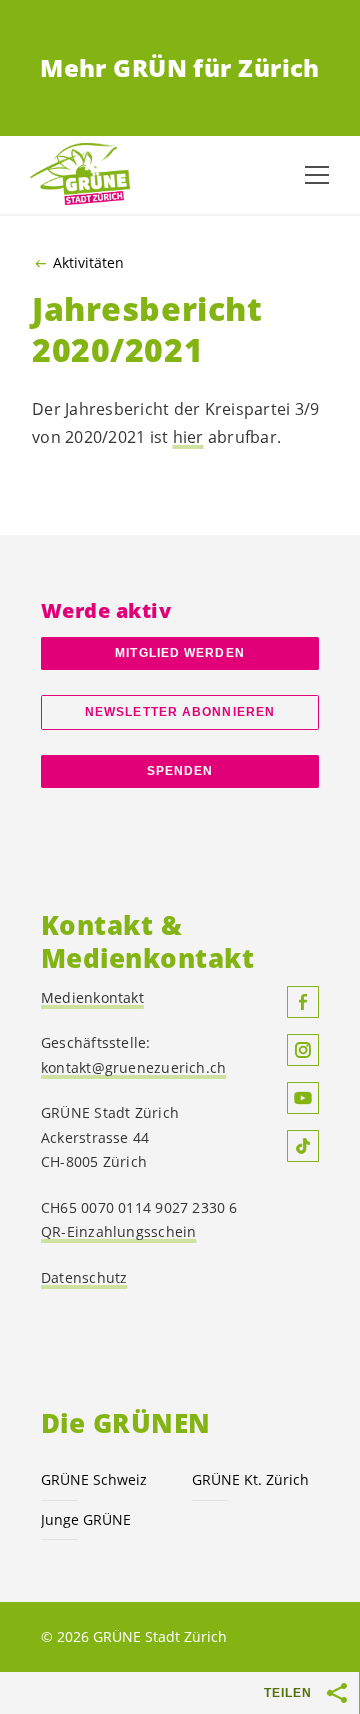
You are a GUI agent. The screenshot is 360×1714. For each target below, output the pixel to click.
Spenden (180, 771)
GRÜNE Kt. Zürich (250, 1479)
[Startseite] (80, 175)
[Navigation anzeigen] (317, 175)
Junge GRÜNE (86, 1519)
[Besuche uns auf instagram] (303, 1050)
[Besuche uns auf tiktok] (303, 1146)
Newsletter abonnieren (180, 712)
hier (188, 437)
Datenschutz (84, 1277)
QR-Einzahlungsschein (118, 1231)
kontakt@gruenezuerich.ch (133, 1067)
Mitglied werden (179, 653)
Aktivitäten (88, 263)
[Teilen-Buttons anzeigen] (338, 1693)
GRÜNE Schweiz (94, 1479)
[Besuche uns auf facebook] (303, 1002)
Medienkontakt (92, 997)
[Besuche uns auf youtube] (303, 1098)
